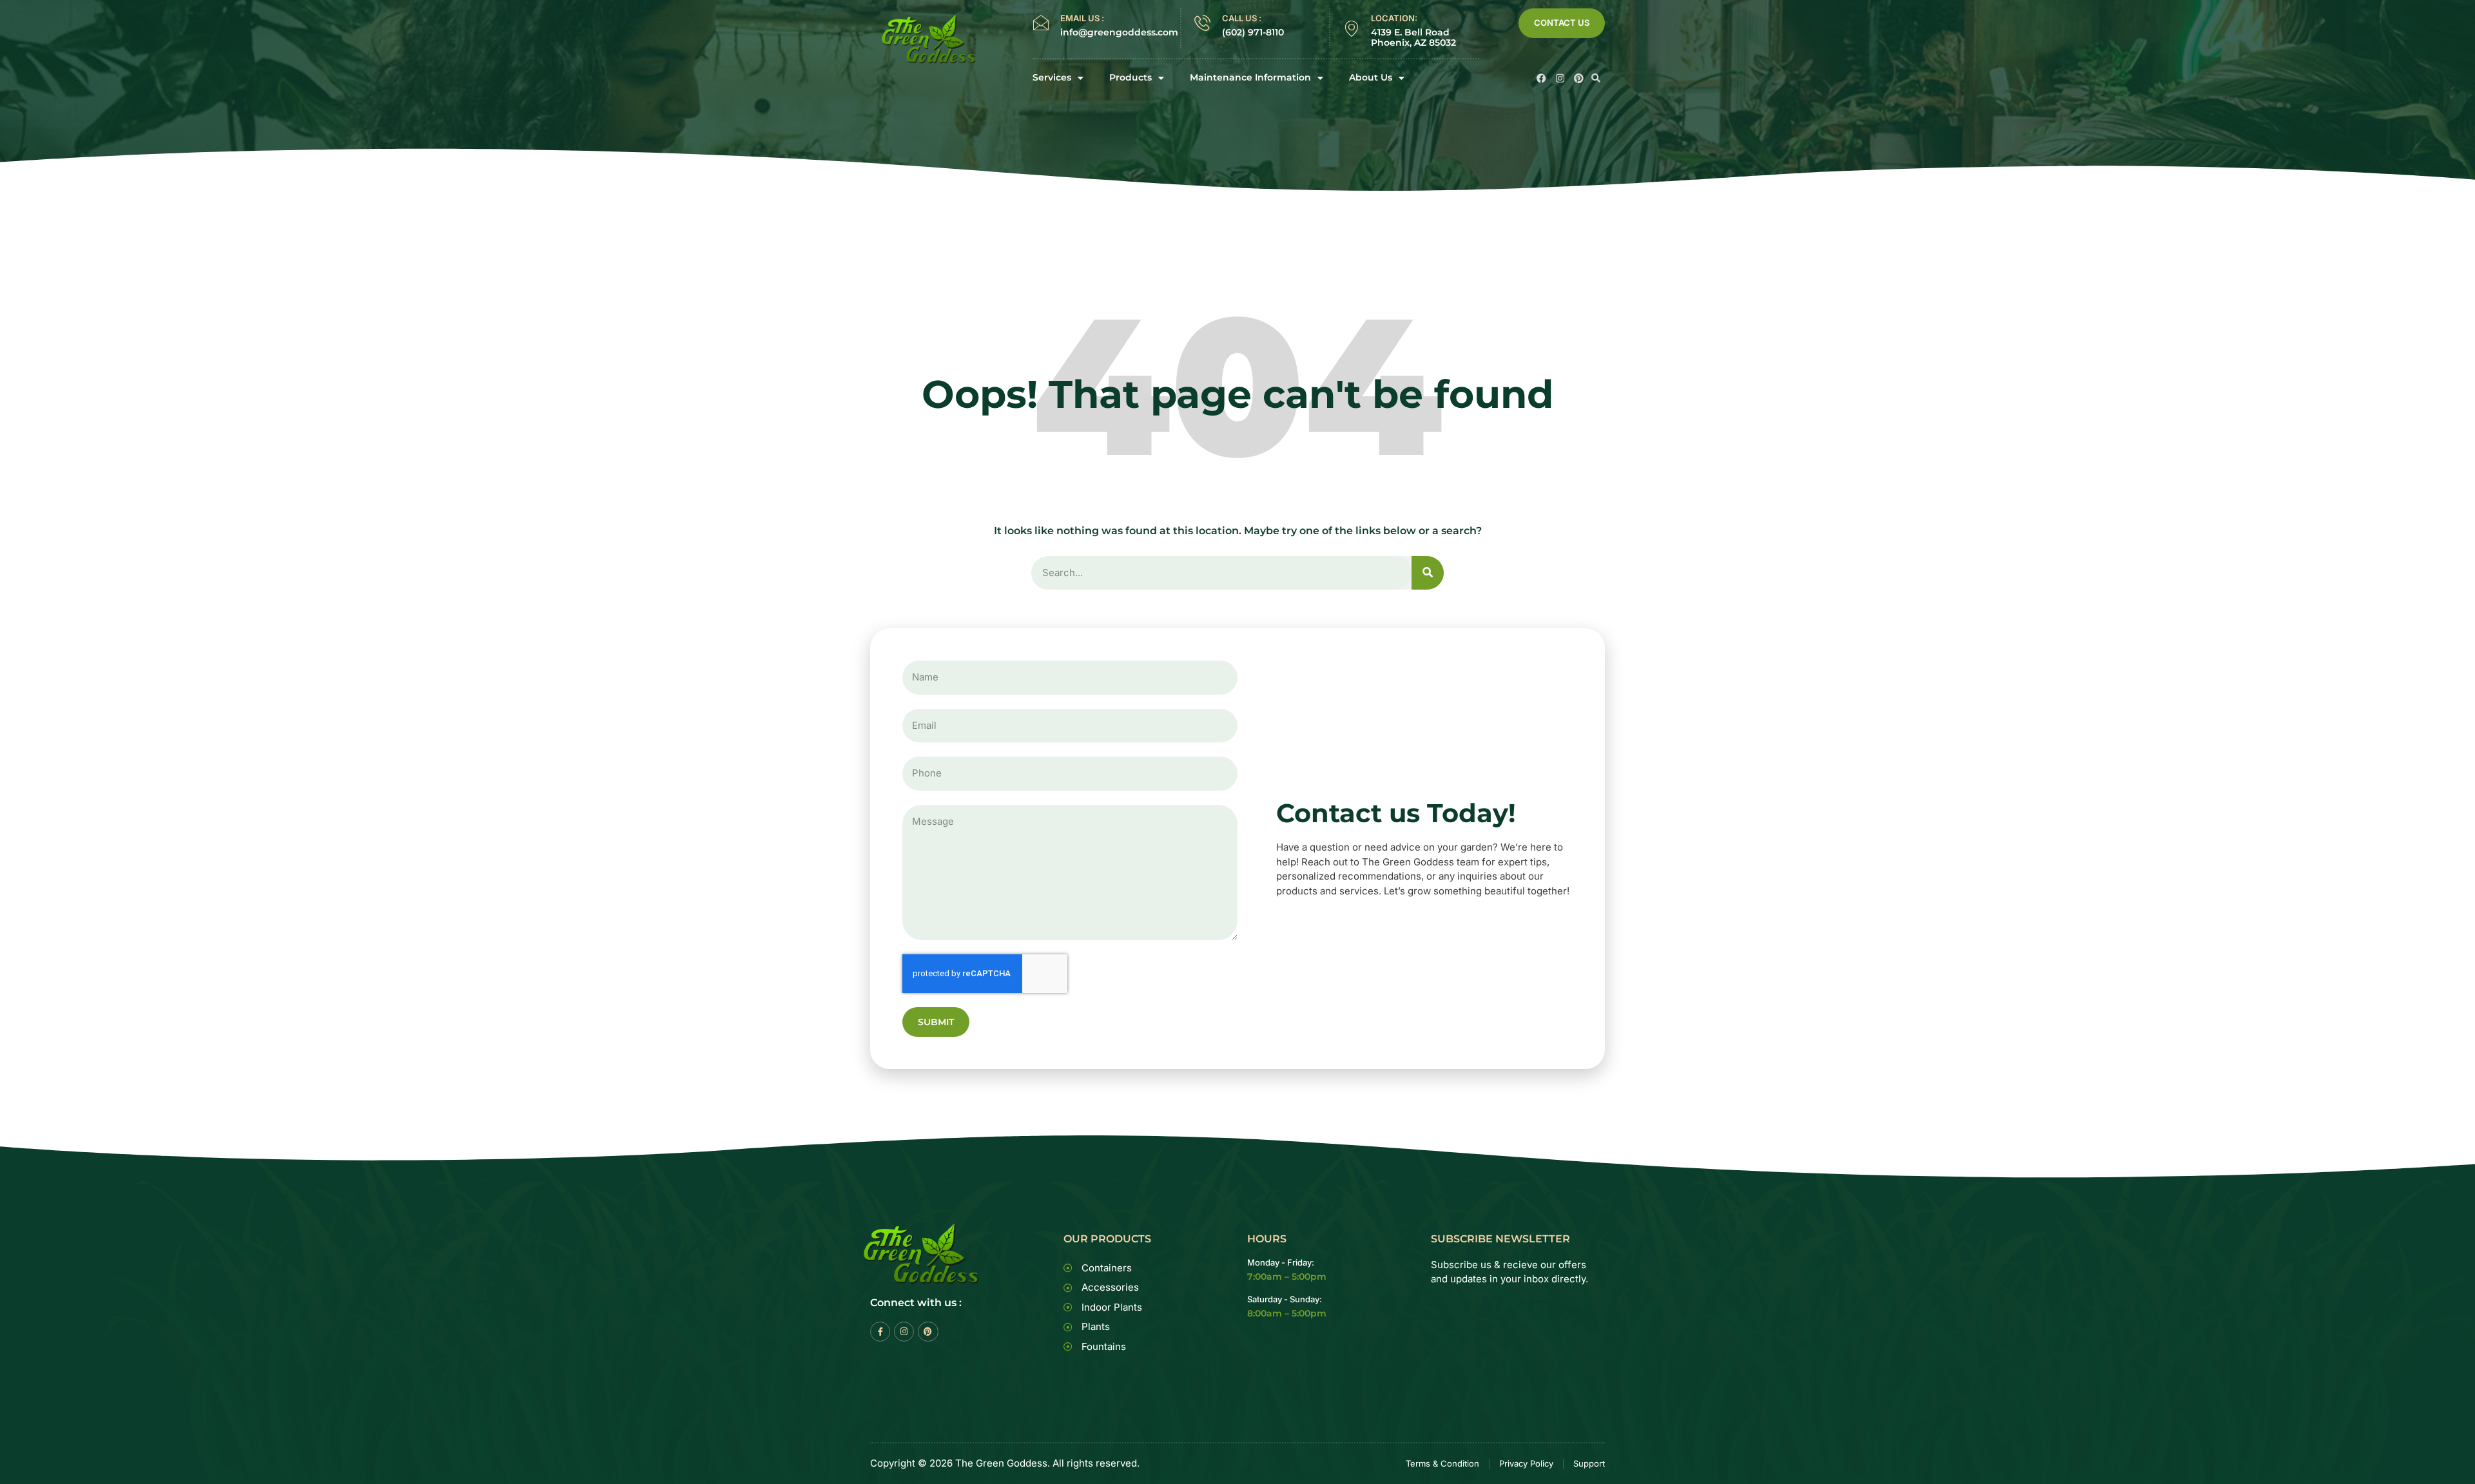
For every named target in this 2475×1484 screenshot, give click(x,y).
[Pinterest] (1579, 78)
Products (1131, 78)
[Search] (1428, 573)
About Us (1371, 78)
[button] (1596, 78)
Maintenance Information (1250, 78)
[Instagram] (1560, 78)
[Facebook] (1541, 78)
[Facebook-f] (880, 1332)
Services (1052, 78)
